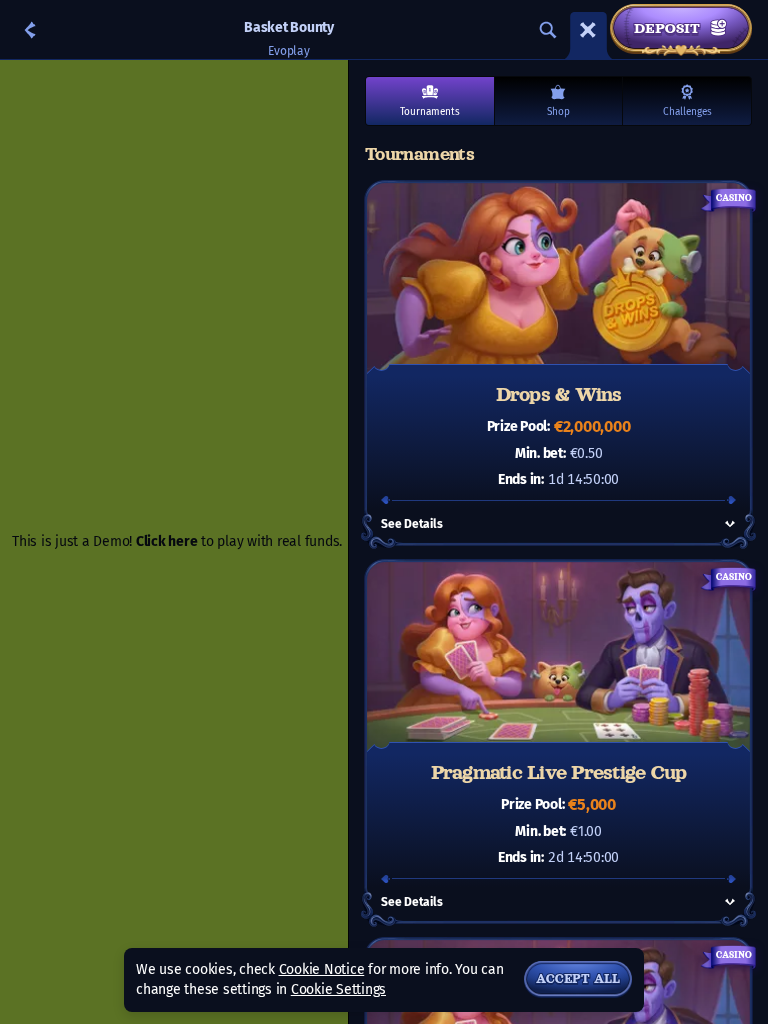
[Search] (548, 30)
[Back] (30, 30)
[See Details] (730, 524)
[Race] (588, 30)
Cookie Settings (338, 990)
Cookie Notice (322, 969)
